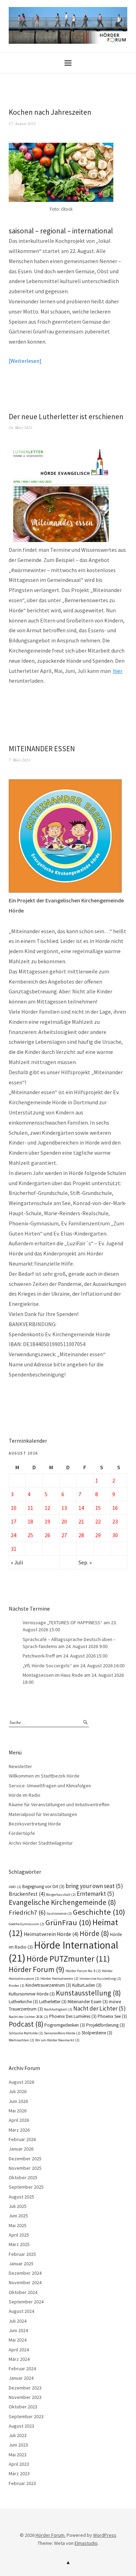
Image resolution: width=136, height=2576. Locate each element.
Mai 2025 (18, 2225)
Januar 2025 (21, 2264)
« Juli (17, 1562)
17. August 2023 (22, 123)
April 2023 (19, 2464)
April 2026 (19, 2120)
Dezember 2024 (25, 2273)
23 (115, 1521)
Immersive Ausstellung (100, 1979)
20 (64, 1521)
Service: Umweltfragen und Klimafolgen (50, 1786)
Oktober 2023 (23, 2407)
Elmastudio (86, 2543)
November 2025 (25, 2168)
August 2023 (21, 2426)
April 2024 (19, 2350)
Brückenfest (27, 1894)
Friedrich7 (27, 1912)
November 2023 (25, 2397)
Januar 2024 (21, 2378)
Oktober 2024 (23, 2292)
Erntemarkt (96, 1894)
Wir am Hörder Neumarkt (57, 2040)
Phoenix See (112, 2016)
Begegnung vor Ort (43, 1887)
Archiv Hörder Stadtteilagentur (41, 1843)
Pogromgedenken (65, 2025)
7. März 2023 (20, 760)
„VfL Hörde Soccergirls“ (47, 1666)
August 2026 (21, 2082)
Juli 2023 (18, 2435)
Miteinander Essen (88, 2002)
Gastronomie (59, 1913)
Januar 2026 (21, 2149)
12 (47, 1508)
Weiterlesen (25, 361)
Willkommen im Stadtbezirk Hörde (44, 1776)
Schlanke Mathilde (26, 2033)
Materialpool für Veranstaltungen (43, 1814)
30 (115, 1535)
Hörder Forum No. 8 (83, 1971)
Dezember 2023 (25, 2388)
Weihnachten (21, 2040)
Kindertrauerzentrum (48, 1985)
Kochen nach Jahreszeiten (50, 112)
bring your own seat (94, 1886)
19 (47, 1521)
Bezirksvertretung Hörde (35, 1824)
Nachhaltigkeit (58, 2009)
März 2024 (19, 2359)
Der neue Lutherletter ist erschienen (66, 417)
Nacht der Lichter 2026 (28, 2017)
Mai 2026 (18, 2111)
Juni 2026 (18, 2101)
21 (81, 1521)
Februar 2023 (22, 2483)
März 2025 (19, 2244)
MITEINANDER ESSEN (42, 749)
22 (98, 1521)
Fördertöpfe (22, 1833)
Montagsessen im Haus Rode (53, 1675)
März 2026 (19, 2130)
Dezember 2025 (25, 2159)
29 (98, 1535)
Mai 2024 (18, 2340)
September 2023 (26, 2416)
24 (14, 1535)
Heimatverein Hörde (51, 1934)
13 (64, 1508)
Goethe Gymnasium (27, 1924)
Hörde (94, 1933)
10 (14, 1508)
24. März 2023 (21, 427)
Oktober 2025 (23, 2177)
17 (14, 1521)
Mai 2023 (18, 2455)
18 (30, 1521)
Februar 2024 (22, 2369)
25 (30, 1535)
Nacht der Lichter (100, 2008)
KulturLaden (87, 1985)
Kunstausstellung (88, 1993)
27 (64, 1535)
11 (30, 1508)
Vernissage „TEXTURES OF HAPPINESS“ (63, 1623)
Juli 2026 (18, 2091)
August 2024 (21, 2311)
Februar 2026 (22, 2139)
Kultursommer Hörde (32, 1994)
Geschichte (99, 1912)
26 (47, 1535)
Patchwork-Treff (39, 1656)
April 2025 (19, 2235)
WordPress (105, 2535)
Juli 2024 (18, 2321)
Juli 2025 (18, 2206)
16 (115, 1508)
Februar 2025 (22, 2254)
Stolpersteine (97, 2033)
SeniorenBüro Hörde (62, 2033)
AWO (15, 1887)
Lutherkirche (23, 2002)
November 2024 (25, 2282)
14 (81, 1508)
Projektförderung (105, 2025)
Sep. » (85, 1562)
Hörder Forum (37, 1969)
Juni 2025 (18, 2216)
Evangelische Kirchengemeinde (62, 1902)
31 (14, 1549)
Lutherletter (53, 2002)
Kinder (17, 1986)
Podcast (26, 2024)
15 (98, 1508)
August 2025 (21, 2197)
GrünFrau (68, 1922)
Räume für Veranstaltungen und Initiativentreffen (59, 1804)
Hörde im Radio (25, 1795)
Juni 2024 (18, 2330)
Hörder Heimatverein (59, 1979)
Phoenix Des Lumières (73, 2016)
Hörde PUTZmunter (68, 1959)
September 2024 (26, 2302)
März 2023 (19, 2473)
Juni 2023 (18, 2445)
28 (81, 1535)
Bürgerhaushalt (61, 1895)
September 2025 (26, 2187)
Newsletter (20, 1766)
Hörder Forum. (51, 2535)
